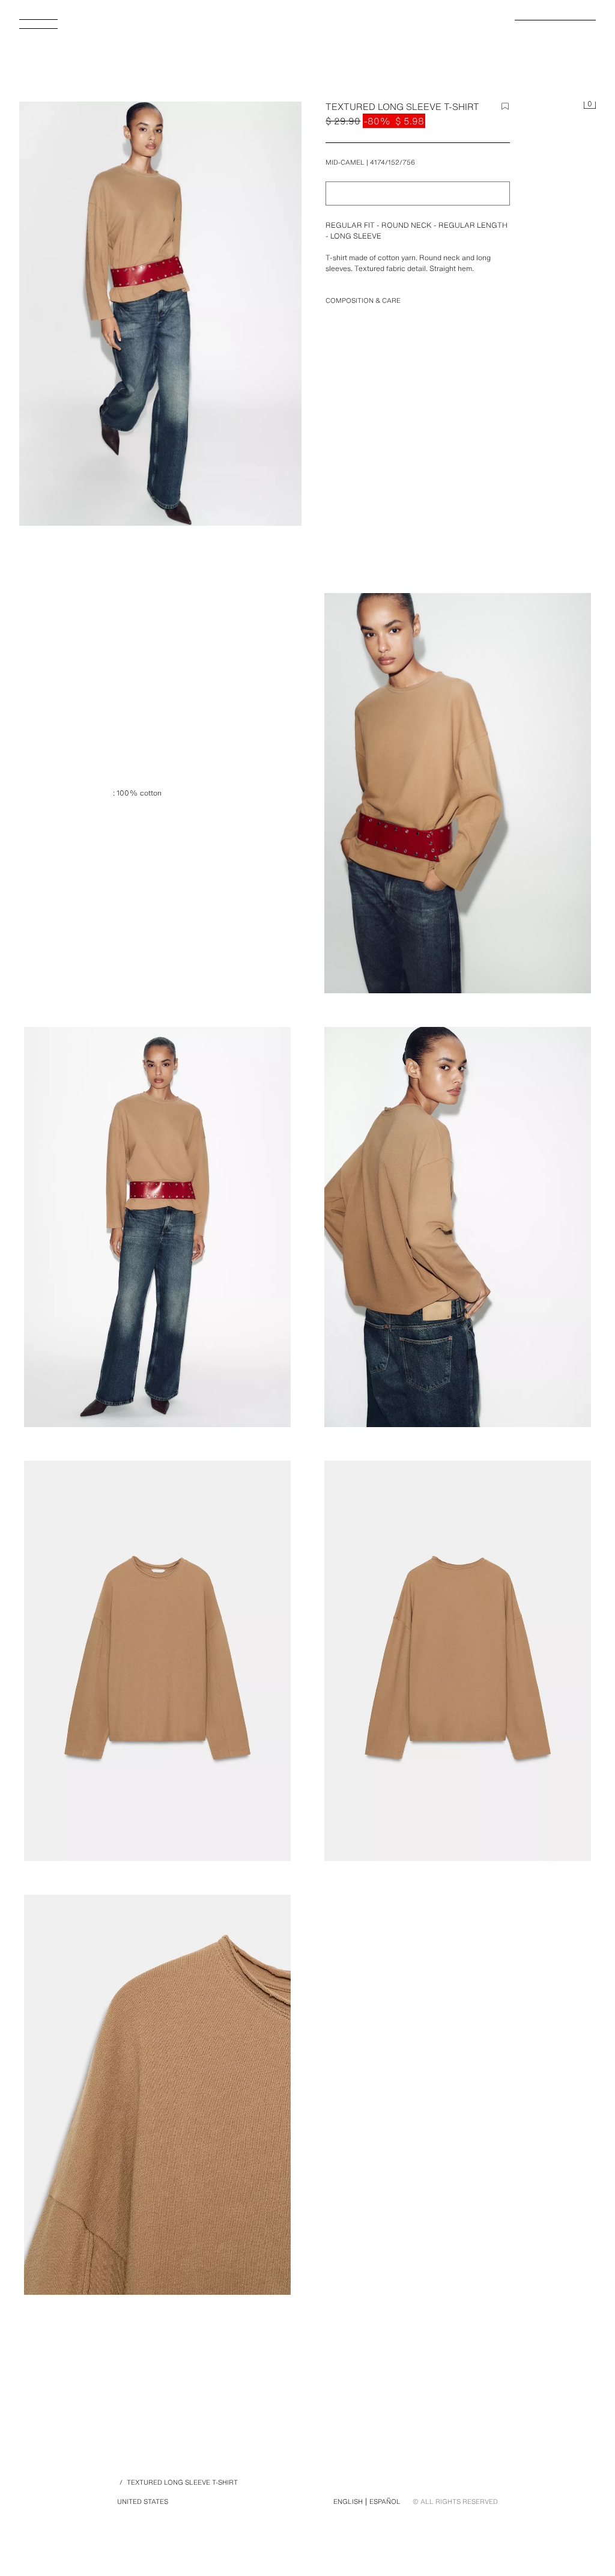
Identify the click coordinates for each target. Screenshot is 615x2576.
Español (385, 2501)
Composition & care (363, 300)
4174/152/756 (392, 162)
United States (143, 2501)
